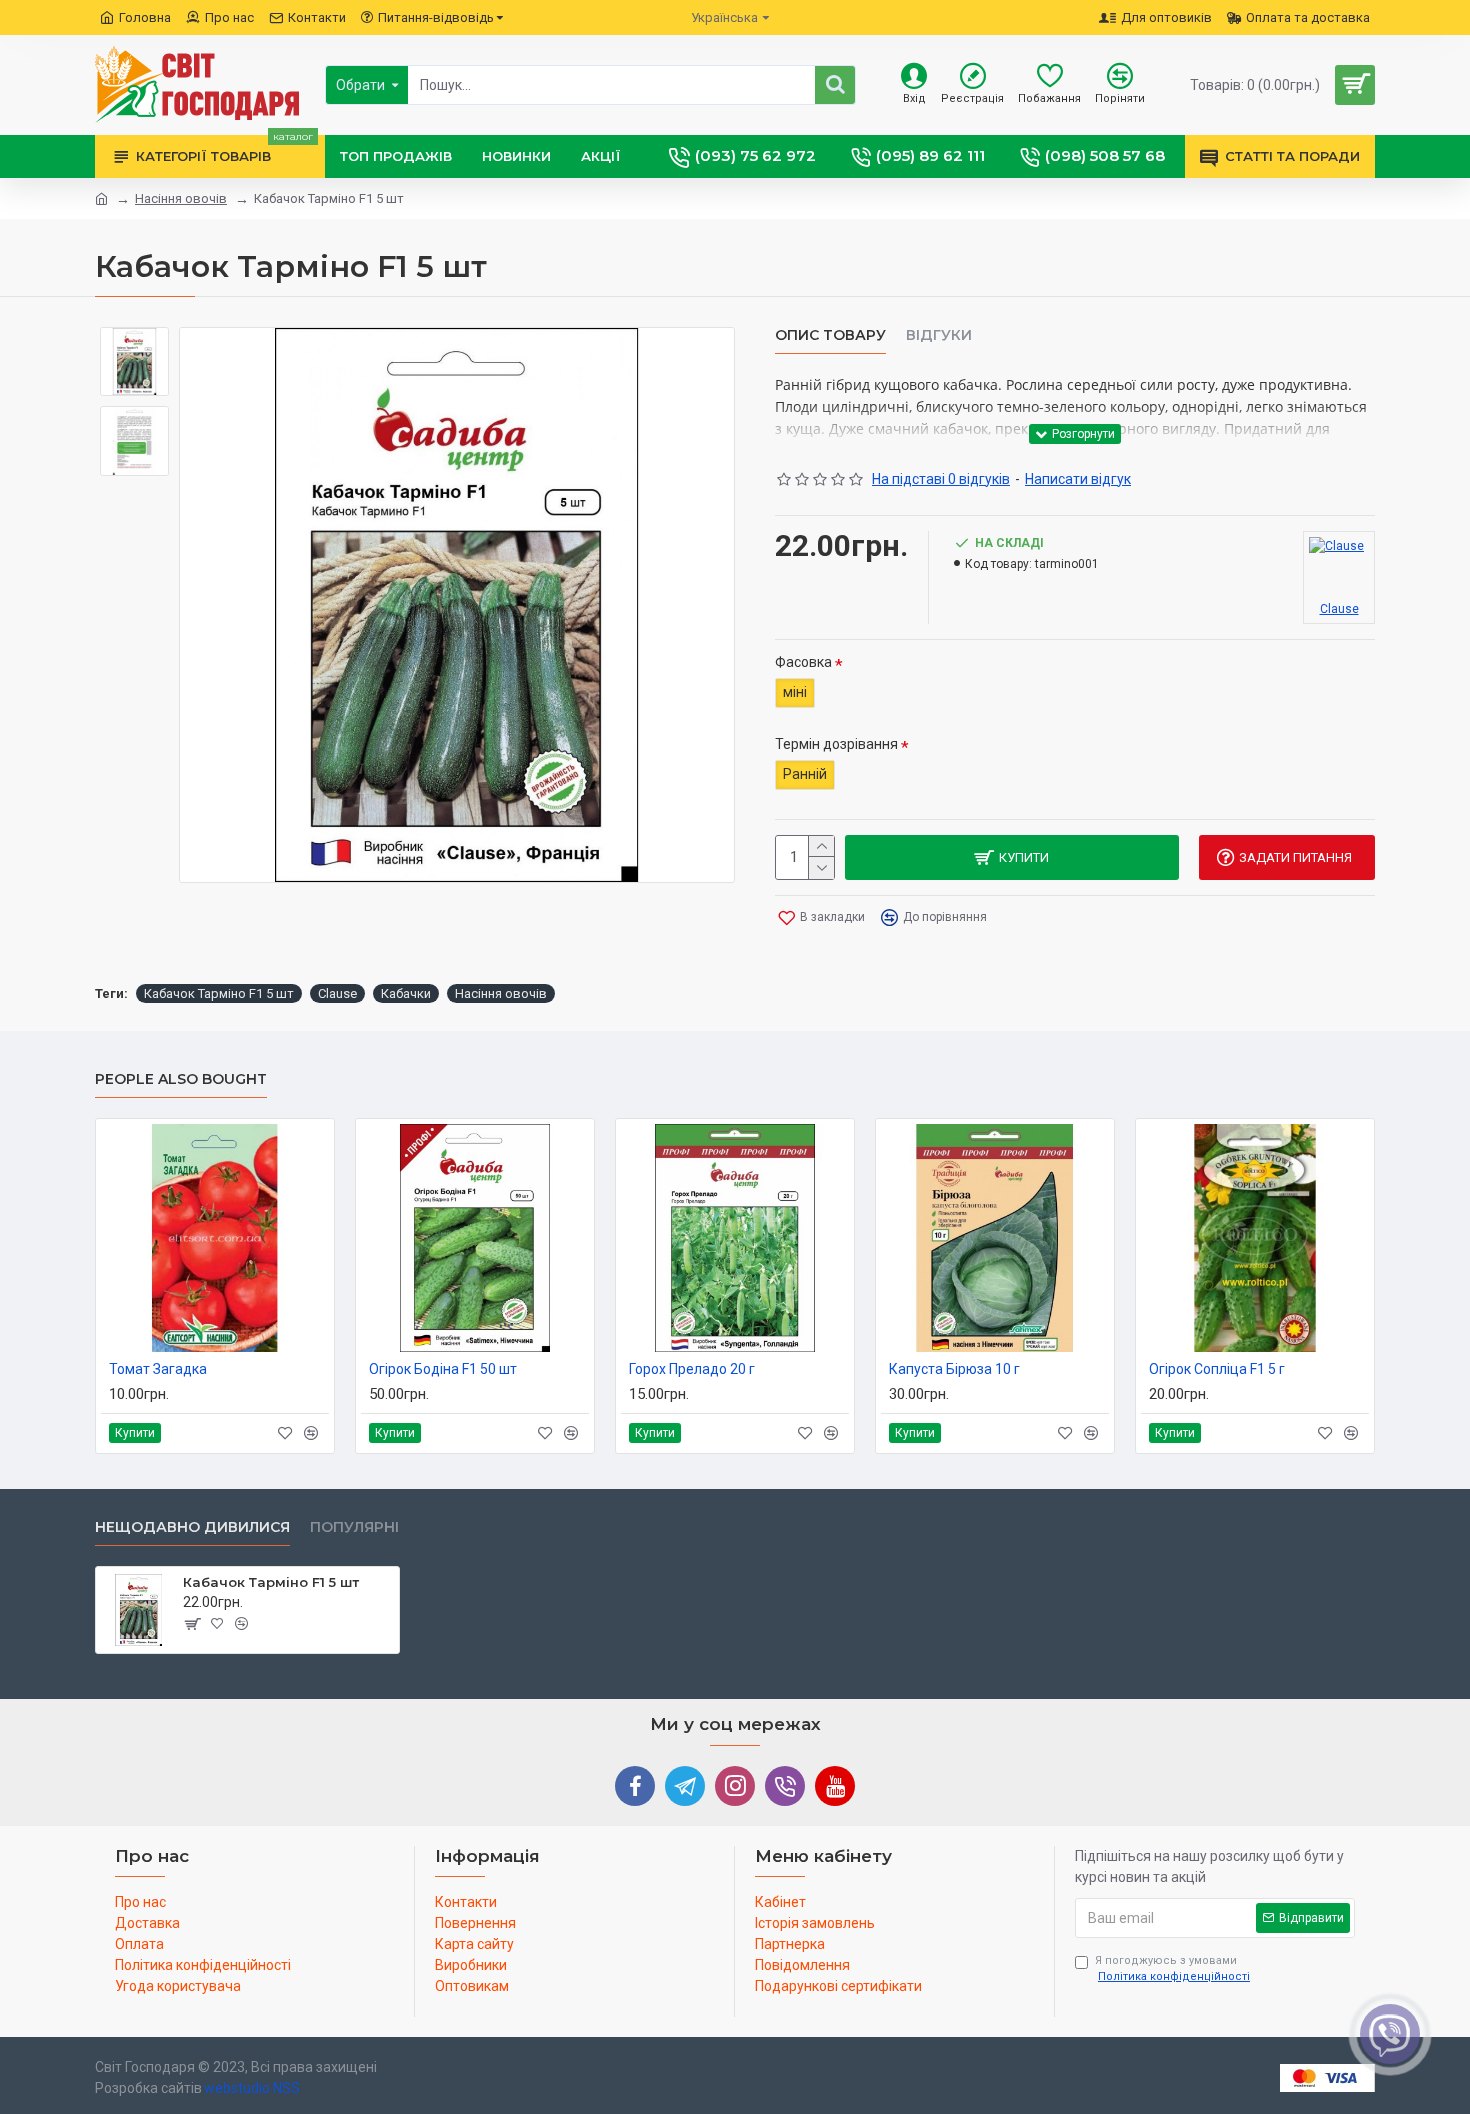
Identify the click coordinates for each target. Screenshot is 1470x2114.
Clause (337, 993)
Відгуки (939, 335)
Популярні (354, 1527)
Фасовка (803, 662)
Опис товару (830, 335)
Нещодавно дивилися (192, 1527)
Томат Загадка (158, 1369)
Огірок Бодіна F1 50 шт (443, 1369)
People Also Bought (181, 1079)
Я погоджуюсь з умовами (1172, 1969)
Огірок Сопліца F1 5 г (1217, 1369)
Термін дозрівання (836, 744)
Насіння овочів (181, 198)
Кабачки (406, 993)
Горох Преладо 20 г (692, 1369)
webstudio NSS (252, 2088)
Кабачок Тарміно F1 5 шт (219, 993)
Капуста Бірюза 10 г (954, 1369)
